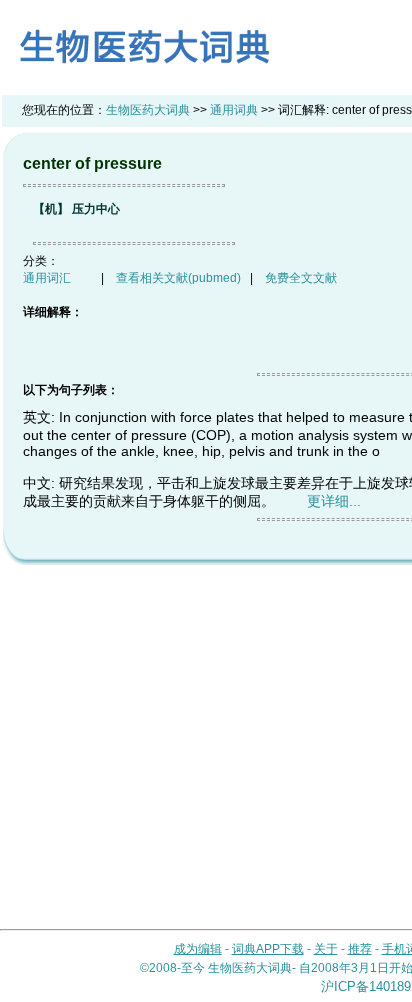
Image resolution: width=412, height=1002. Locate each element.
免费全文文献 (301, 278)
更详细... (334, 501)
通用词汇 (47, 278)
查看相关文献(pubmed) (178, 278)
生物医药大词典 (148, 110)
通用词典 (234, 110)
